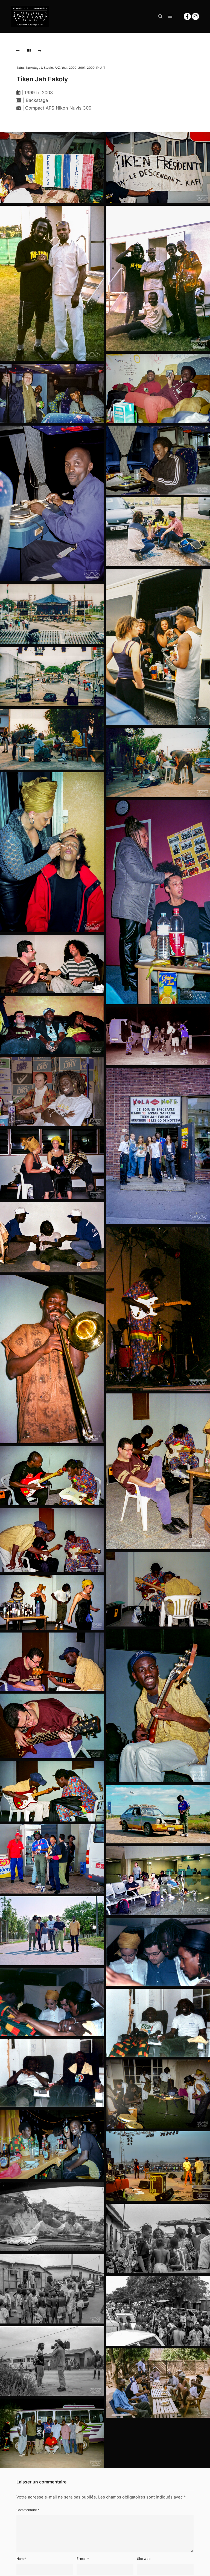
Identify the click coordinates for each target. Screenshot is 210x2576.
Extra (20, 68)
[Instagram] (196, 16)
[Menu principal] (170, 16)
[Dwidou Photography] (30, 16)
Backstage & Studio (39, 68)
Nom (21, 2559)
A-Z (57, 68)
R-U (99, 68)
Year (64, 68)
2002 (73, 68)
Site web (144, 2559)
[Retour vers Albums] (29, 51)
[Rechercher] (161, 16)
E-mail (83, 2559)
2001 (82, 68)
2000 (91, 68)
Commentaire (28, 2510)
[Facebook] (187, 16)
